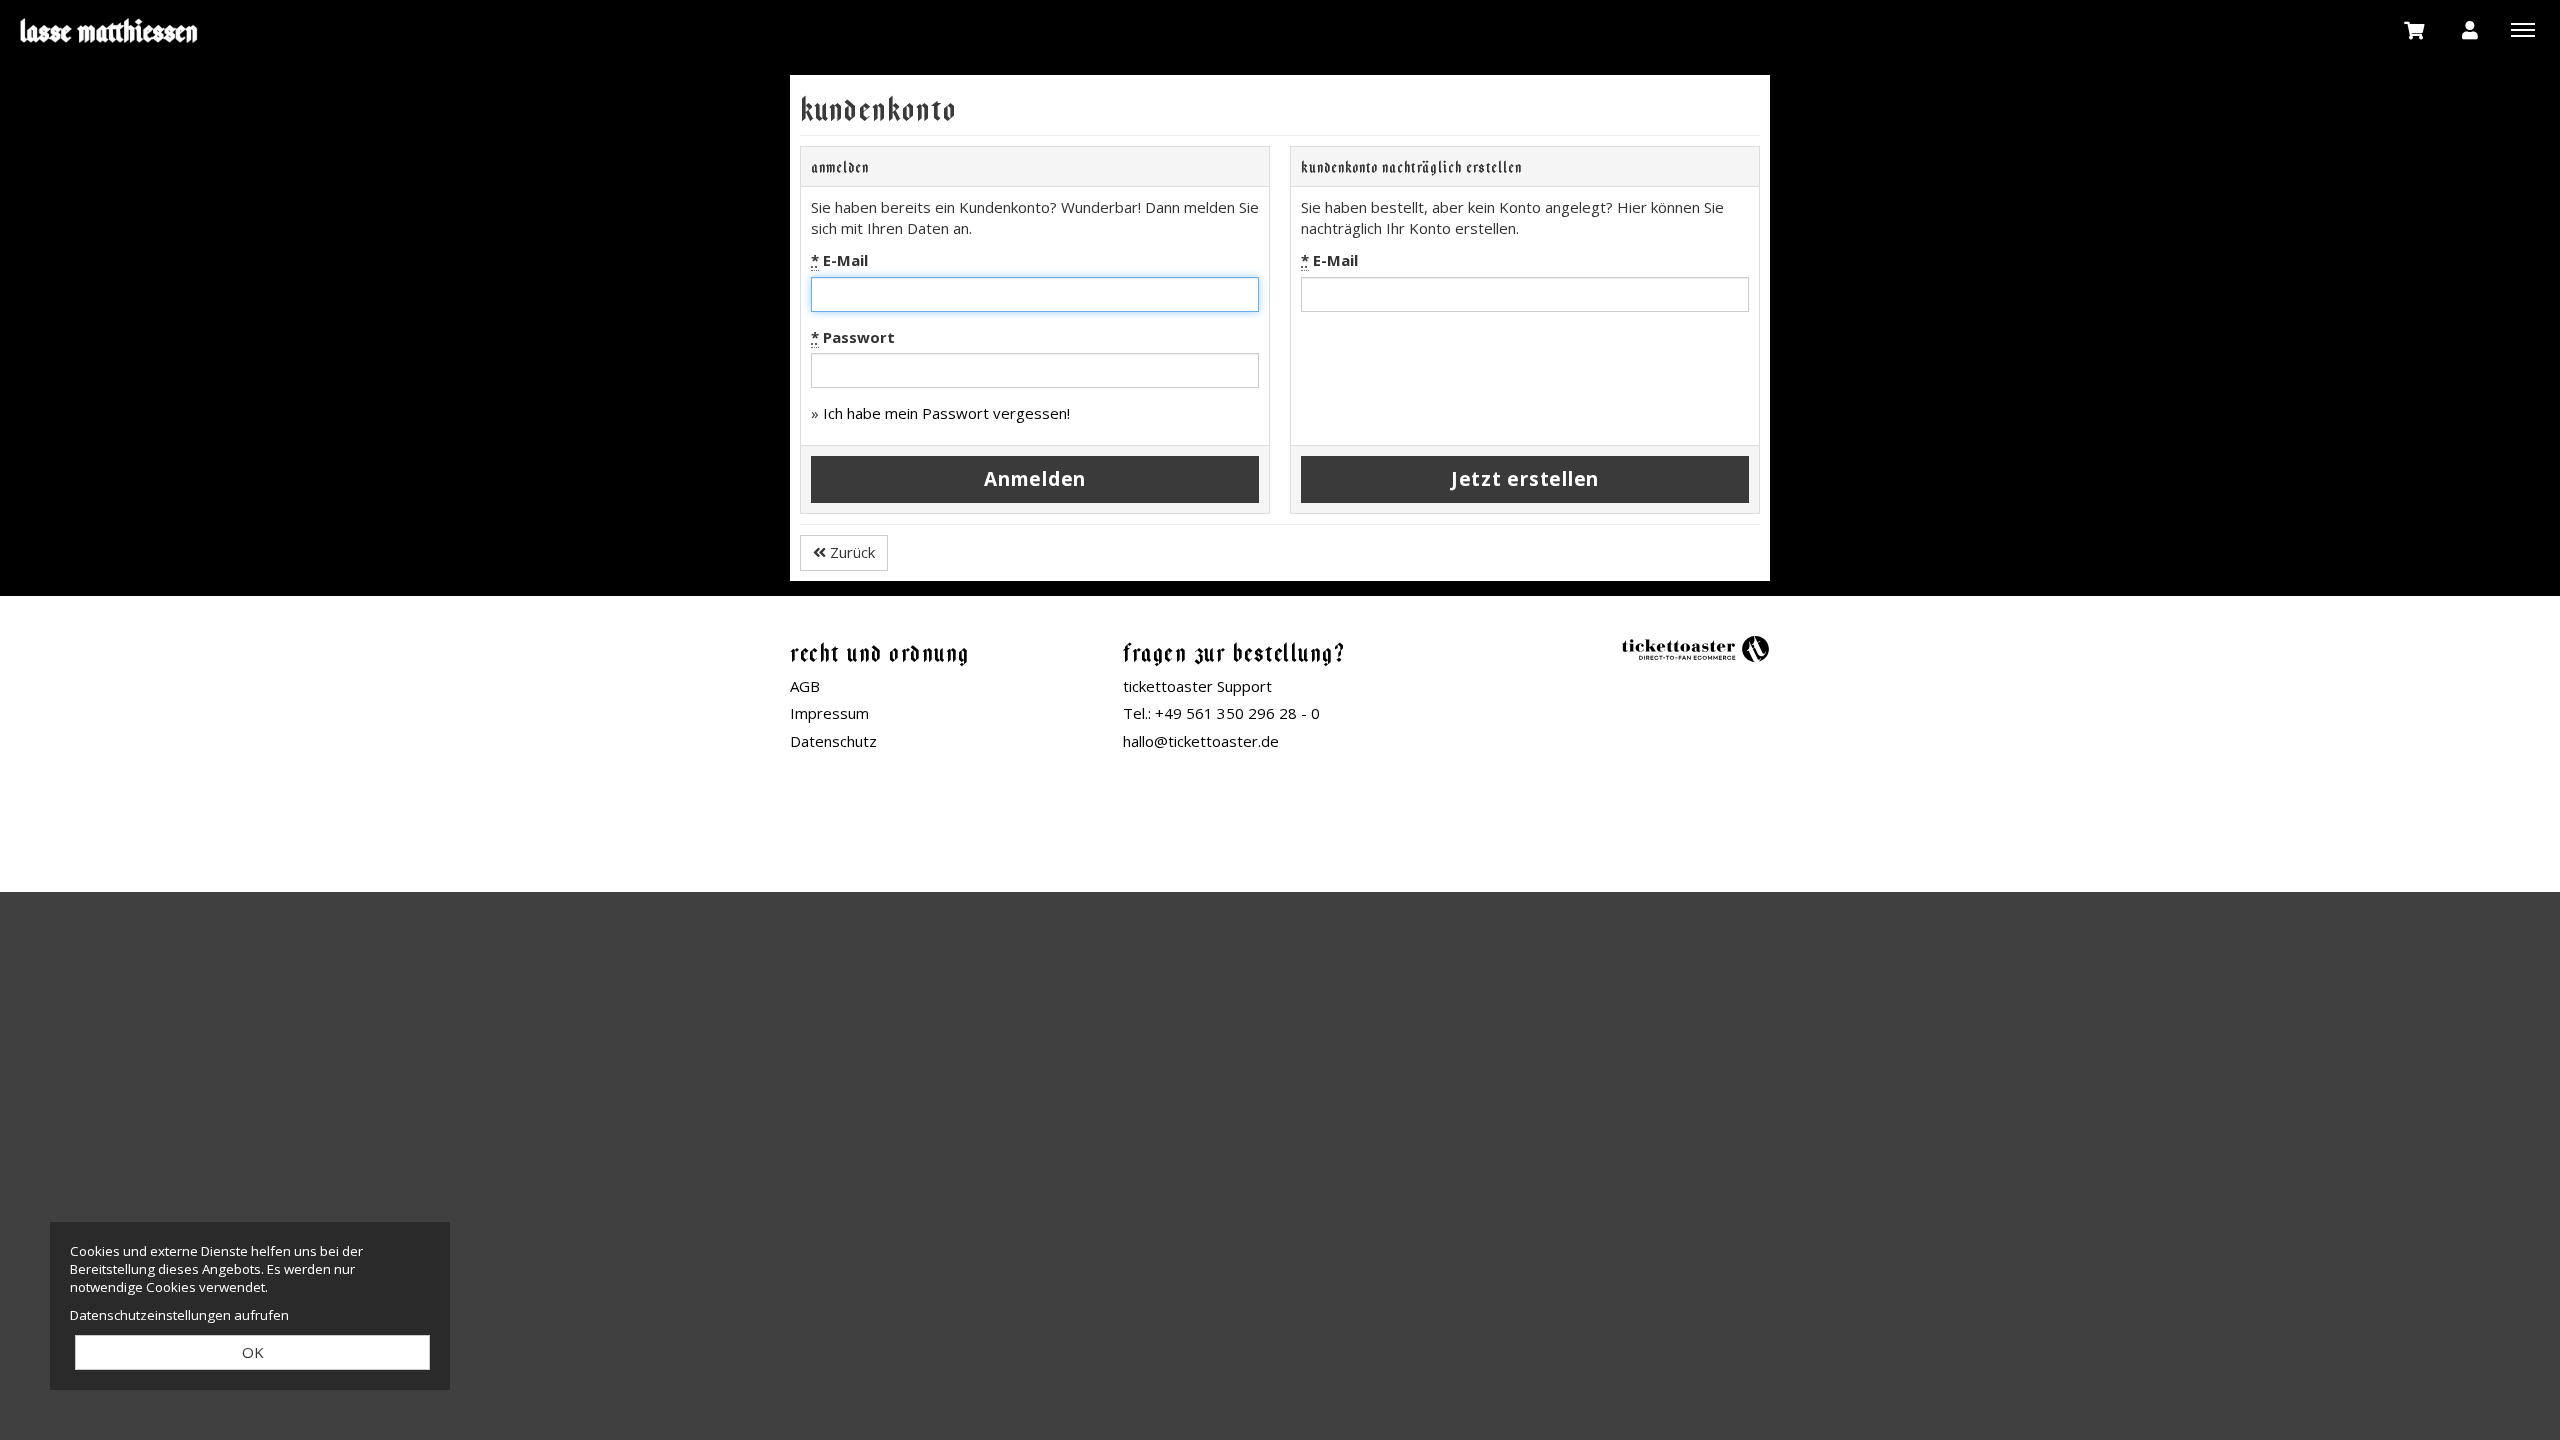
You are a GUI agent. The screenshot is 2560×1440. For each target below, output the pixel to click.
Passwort (853, 337)
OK (253, 1352)
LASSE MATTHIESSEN (110, 30)
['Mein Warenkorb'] (2415, 29)
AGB (805, 686)
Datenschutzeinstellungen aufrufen (179, 1315)
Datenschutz (833, 741)
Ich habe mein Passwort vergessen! (946, 413)
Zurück (850, 552)
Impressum (829, 713)
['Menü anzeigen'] (2523, 29)
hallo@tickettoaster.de (1201, 741)
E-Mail (839, 260)
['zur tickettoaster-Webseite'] (1695, 647)
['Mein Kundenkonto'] (2470, 29)
